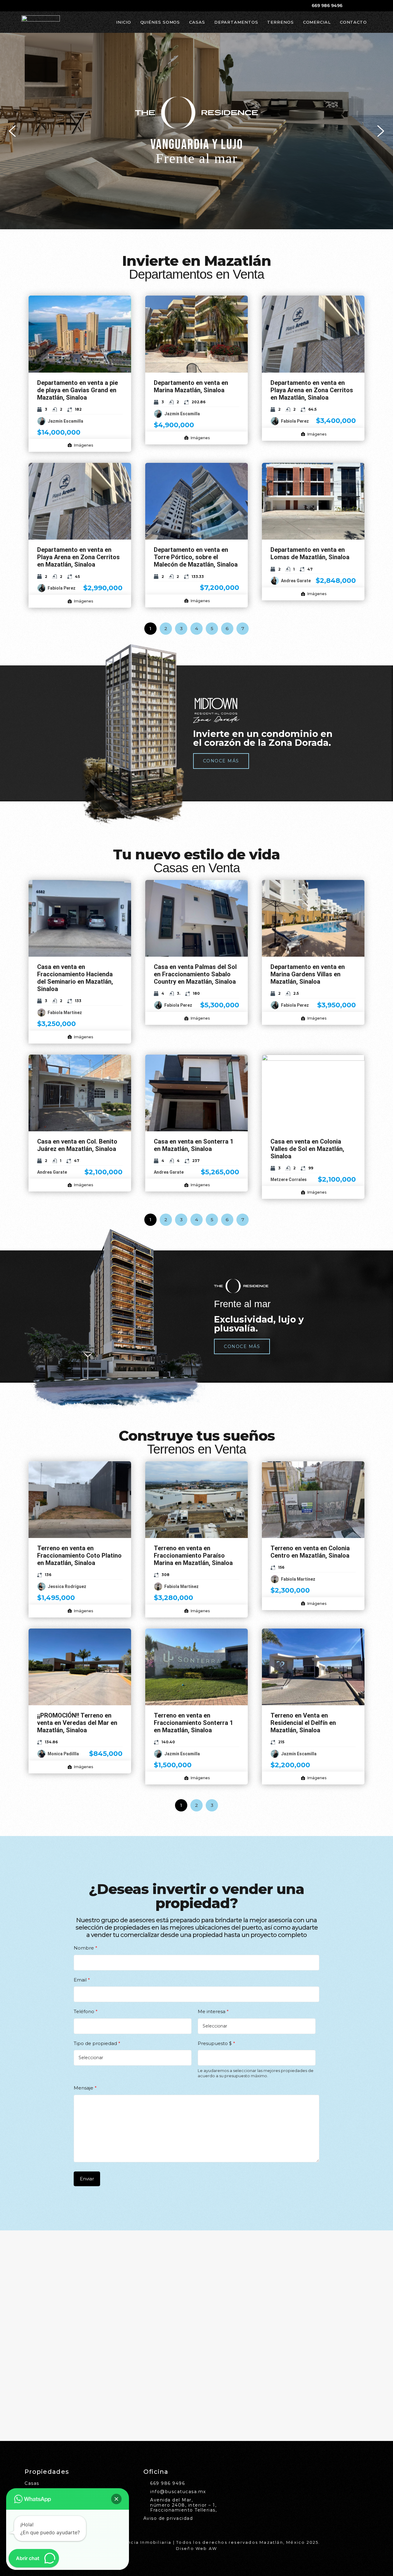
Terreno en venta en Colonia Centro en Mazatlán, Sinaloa (310, 1552)
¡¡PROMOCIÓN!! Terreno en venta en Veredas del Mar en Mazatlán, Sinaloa (77, 1723)
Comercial (317, 22)
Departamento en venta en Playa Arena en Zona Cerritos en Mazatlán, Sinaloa (312, 390)
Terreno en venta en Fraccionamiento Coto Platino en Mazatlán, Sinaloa (79, 1555)
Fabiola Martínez (65, 1013)
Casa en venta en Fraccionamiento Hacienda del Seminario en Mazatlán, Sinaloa (75, 978)
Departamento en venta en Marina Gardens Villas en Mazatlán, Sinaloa (308, 974)
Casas (197, 22)
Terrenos (280, 22)
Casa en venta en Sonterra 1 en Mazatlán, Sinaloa (194, 1145)
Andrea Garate (296, 581)
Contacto (353, 22)
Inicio (123, 22)
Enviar (87, 2179)
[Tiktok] (369, 6)
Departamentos (236, 22)
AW (213, 2548)
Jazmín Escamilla (65, 421)
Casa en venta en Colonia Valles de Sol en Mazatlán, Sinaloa (307, 1149)
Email (82, 1980)
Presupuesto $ (216, 2043)
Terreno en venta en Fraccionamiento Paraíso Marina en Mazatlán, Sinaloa (193, 1555)
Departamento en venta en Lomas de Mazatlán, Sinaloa (310, 553)
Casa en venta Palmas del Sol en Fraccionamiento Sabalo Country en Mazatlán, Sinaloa (195, 974)
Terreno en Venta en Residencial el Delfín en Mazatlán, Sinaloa (303, 1723)
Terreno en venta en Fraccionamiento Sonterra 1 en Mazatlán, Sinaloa (193, 1723)
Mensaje (85, 2088)
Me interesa (213, 2011)
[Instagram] (360, 6)
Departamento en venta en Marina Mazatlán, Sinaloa (191, 386)
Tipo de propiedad (97, 2043)
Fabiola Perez (295, 421)
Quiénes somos (160, 22)
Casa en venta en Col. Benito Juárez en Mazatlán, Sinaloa (77, 1145)
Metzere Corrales (289, 1180)
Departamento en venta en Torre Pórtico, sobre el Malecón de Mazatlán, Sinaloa (196, 557)
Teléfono (86, 2011)
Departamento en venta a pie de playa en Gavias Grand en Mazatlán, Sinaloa (78, 390)
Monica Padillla (63, 1754)
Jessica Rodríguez (67, 1586)
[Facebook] (351, 6)
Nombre (86, 1948)
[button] (196, 131)
